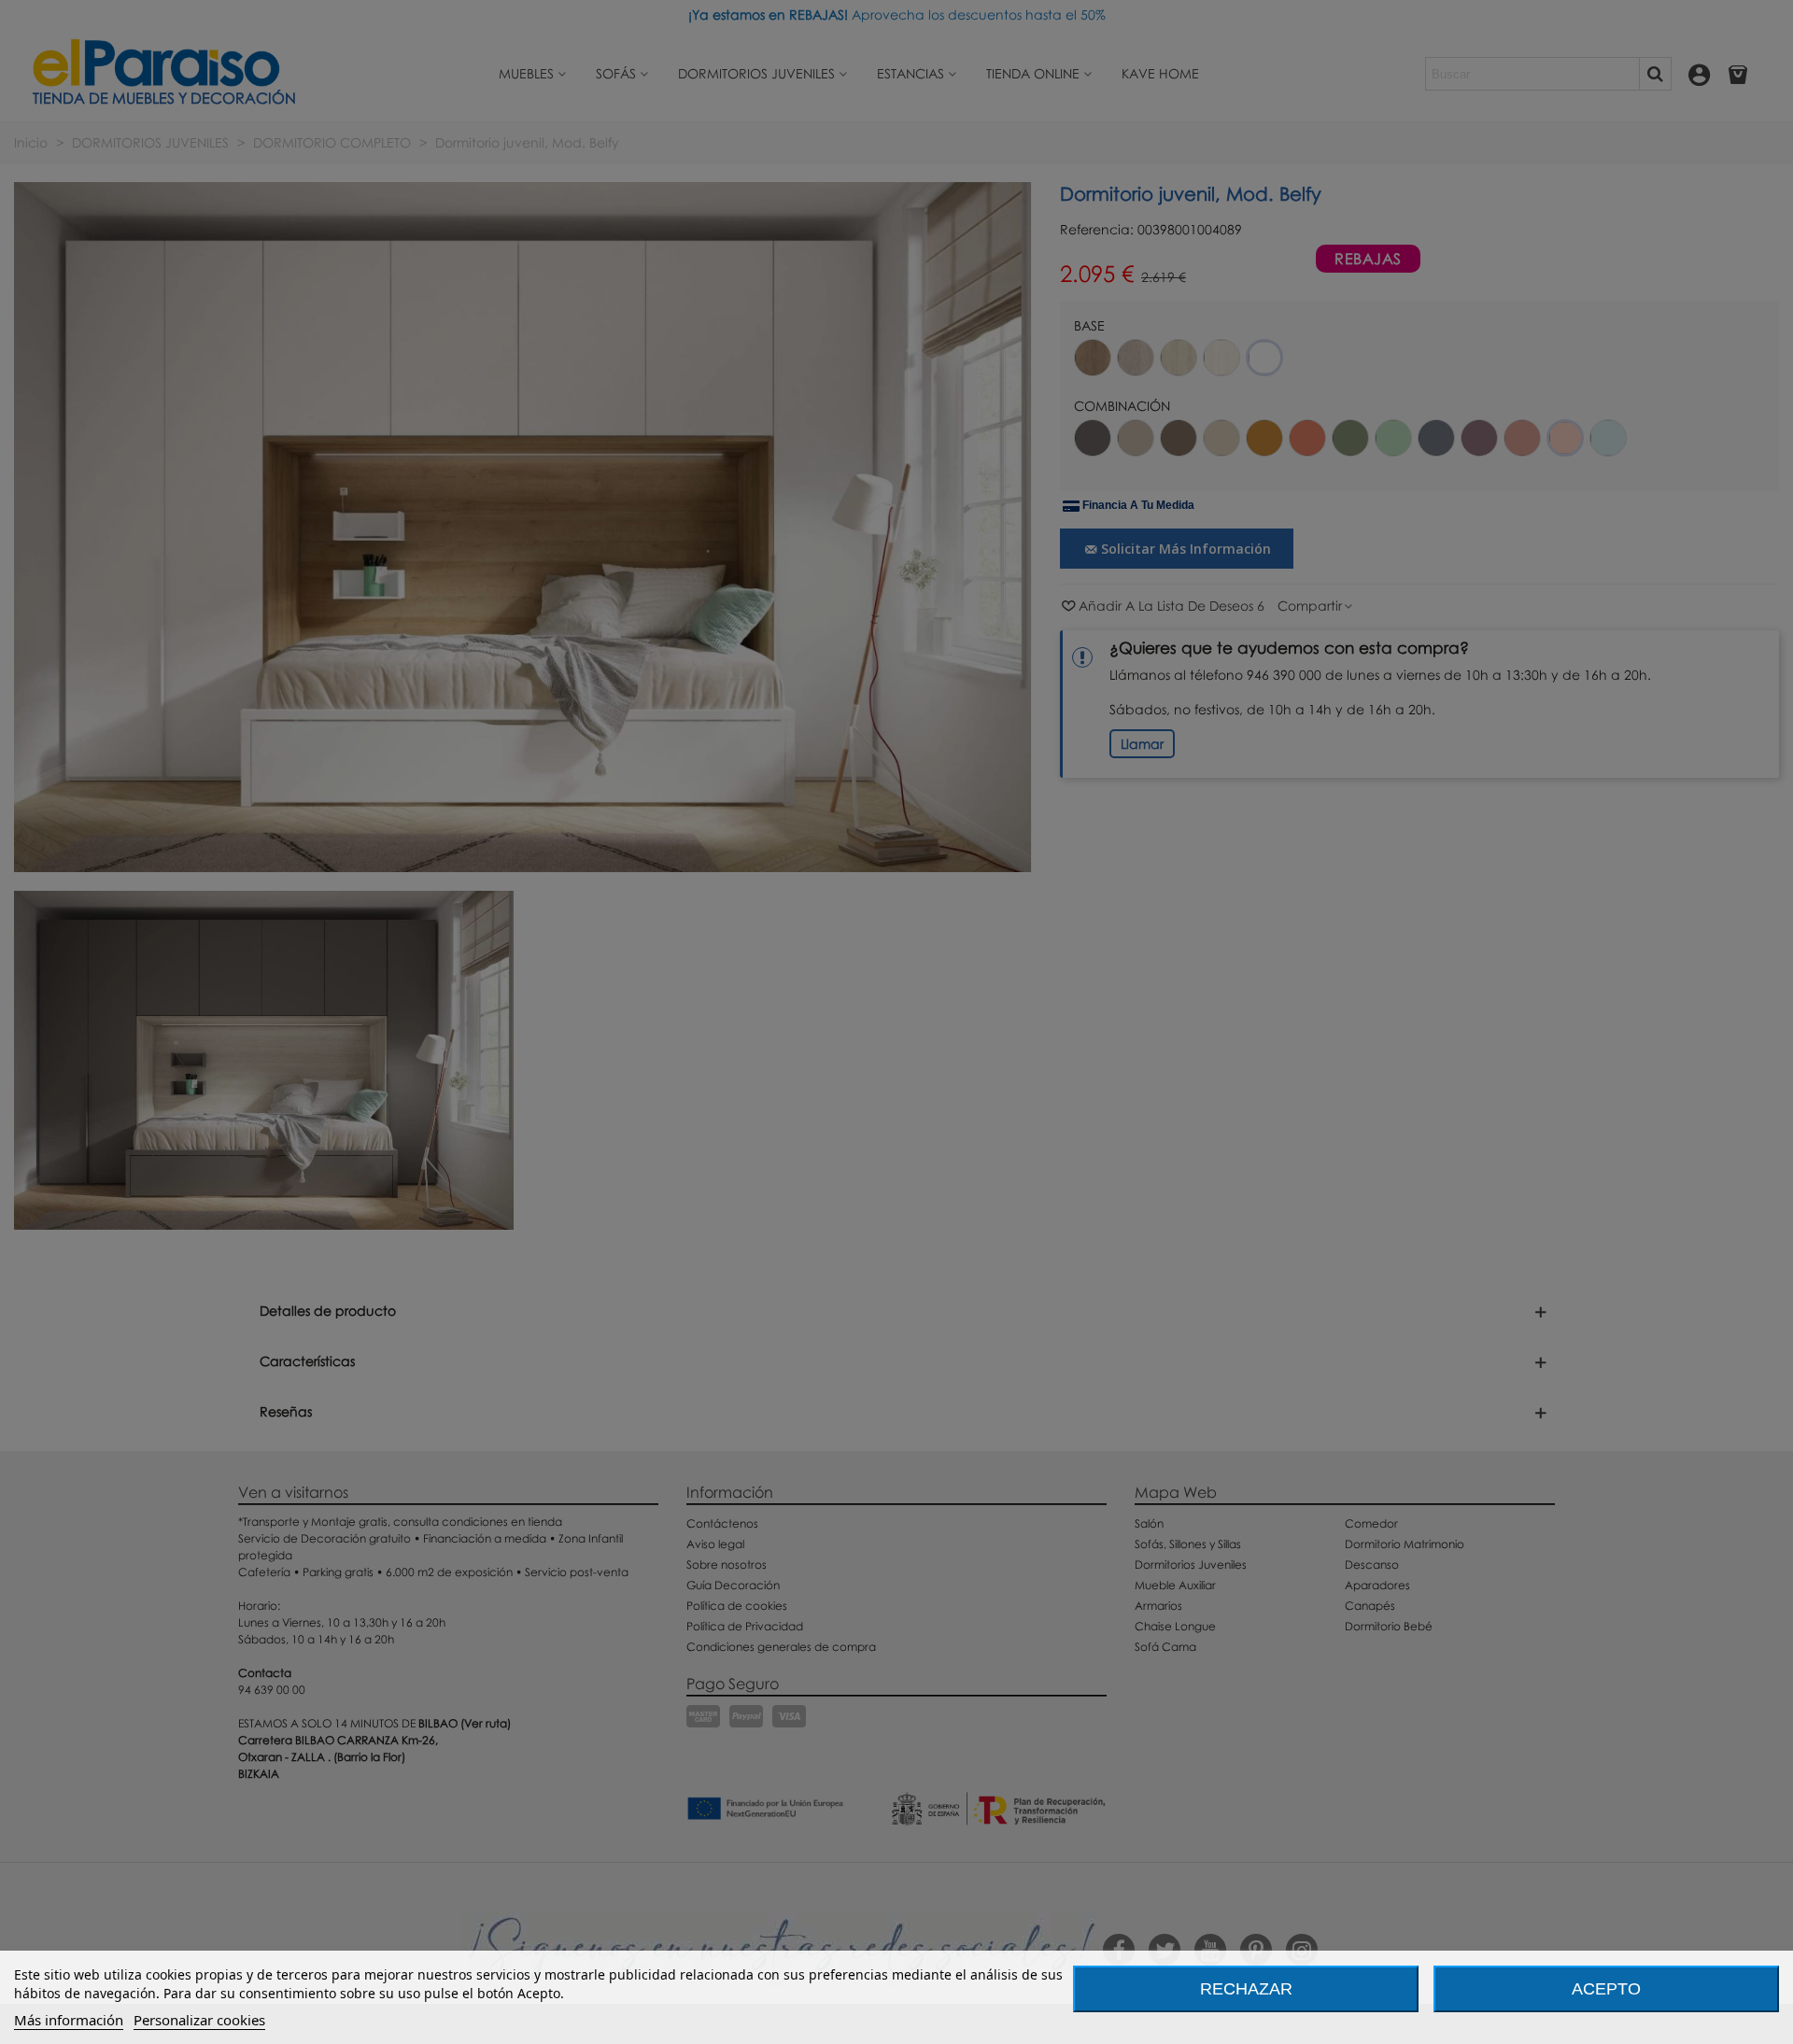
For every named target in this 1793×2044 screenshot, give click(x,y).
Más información (69, 2020)
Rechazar (1246, 1989)
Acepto (1606, 1989)
